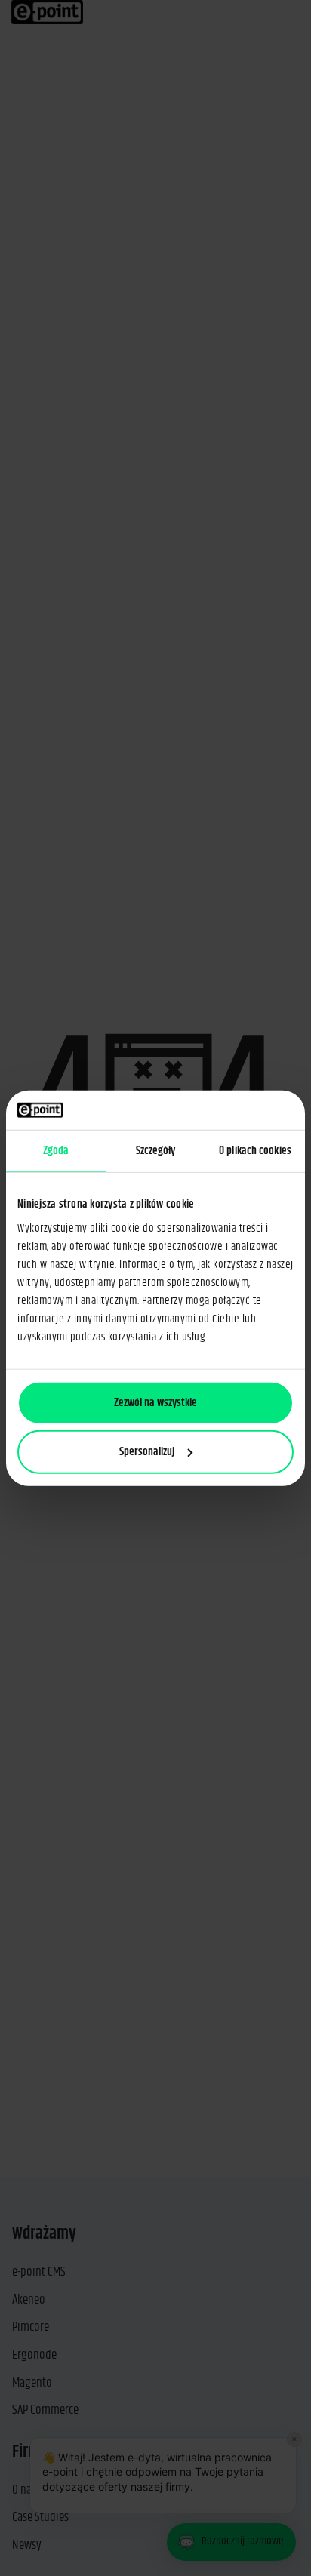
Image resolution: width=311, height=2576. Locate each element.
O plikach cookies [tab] (255, 1151)
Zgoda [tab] (56, 1151)
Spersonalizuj (147, 1452)
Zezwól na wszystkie (155, 1402)
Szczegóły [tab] (156, 1151)
